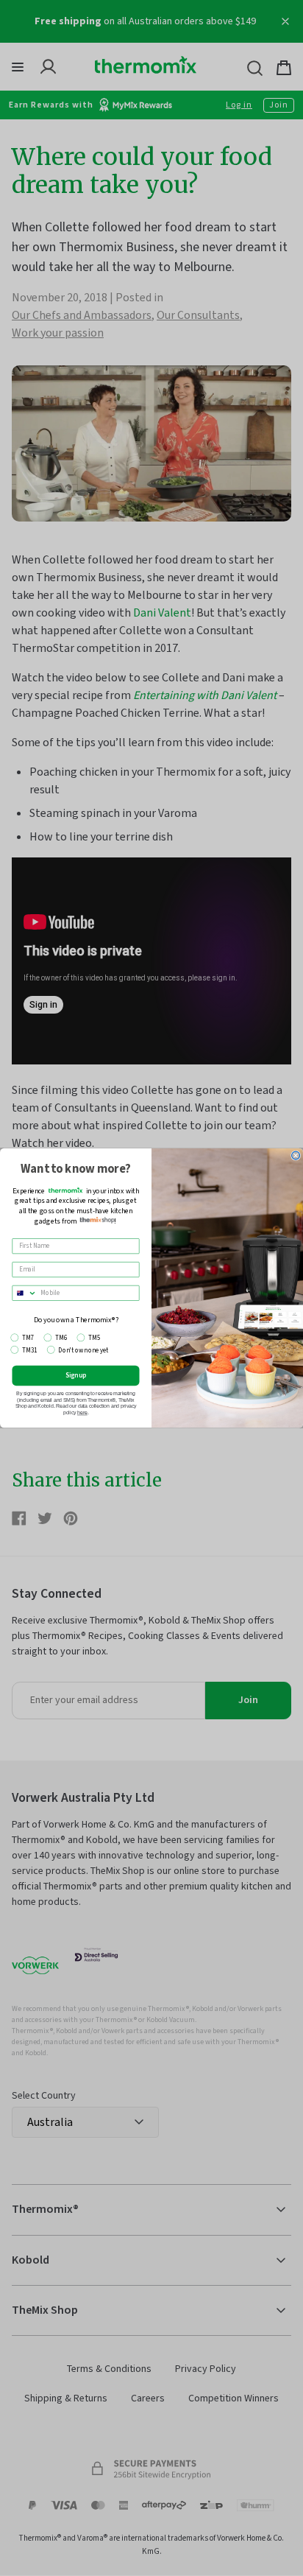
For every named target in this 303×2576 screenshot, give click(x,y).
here (82, 1413)
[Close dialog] (296, 1155)
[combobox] (25, 1293)
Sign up (76, 1375)
